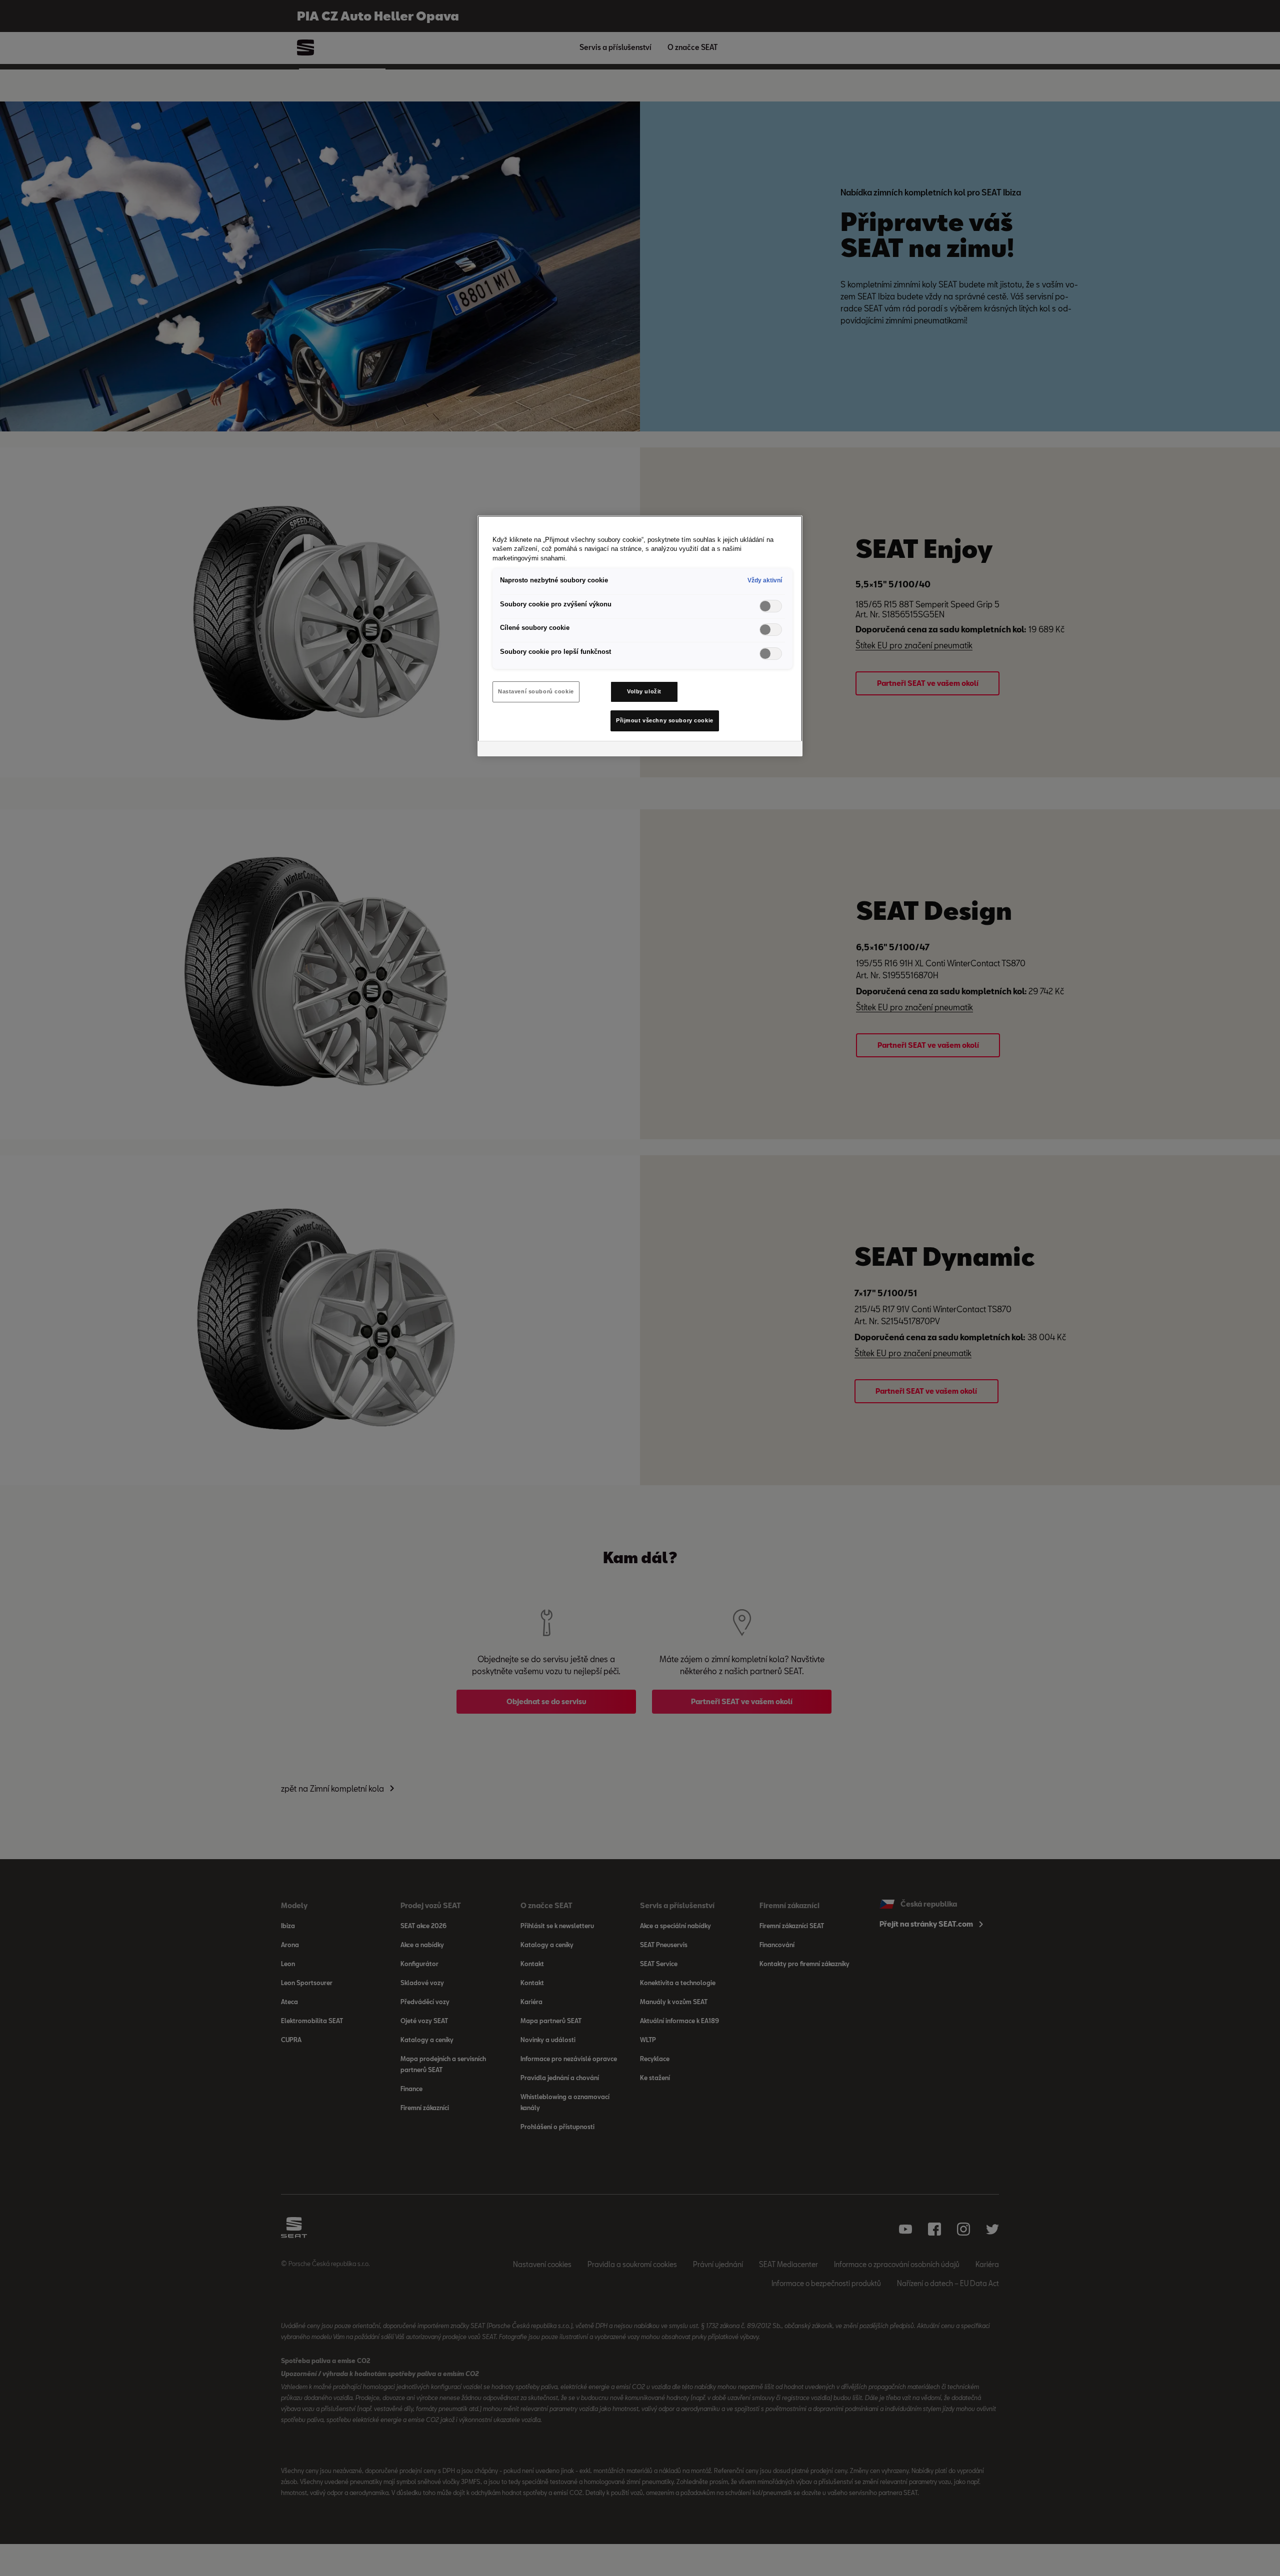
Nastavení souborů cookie (536, 691)
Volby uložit (644, 691)
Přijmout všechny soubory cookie (665, 720)
